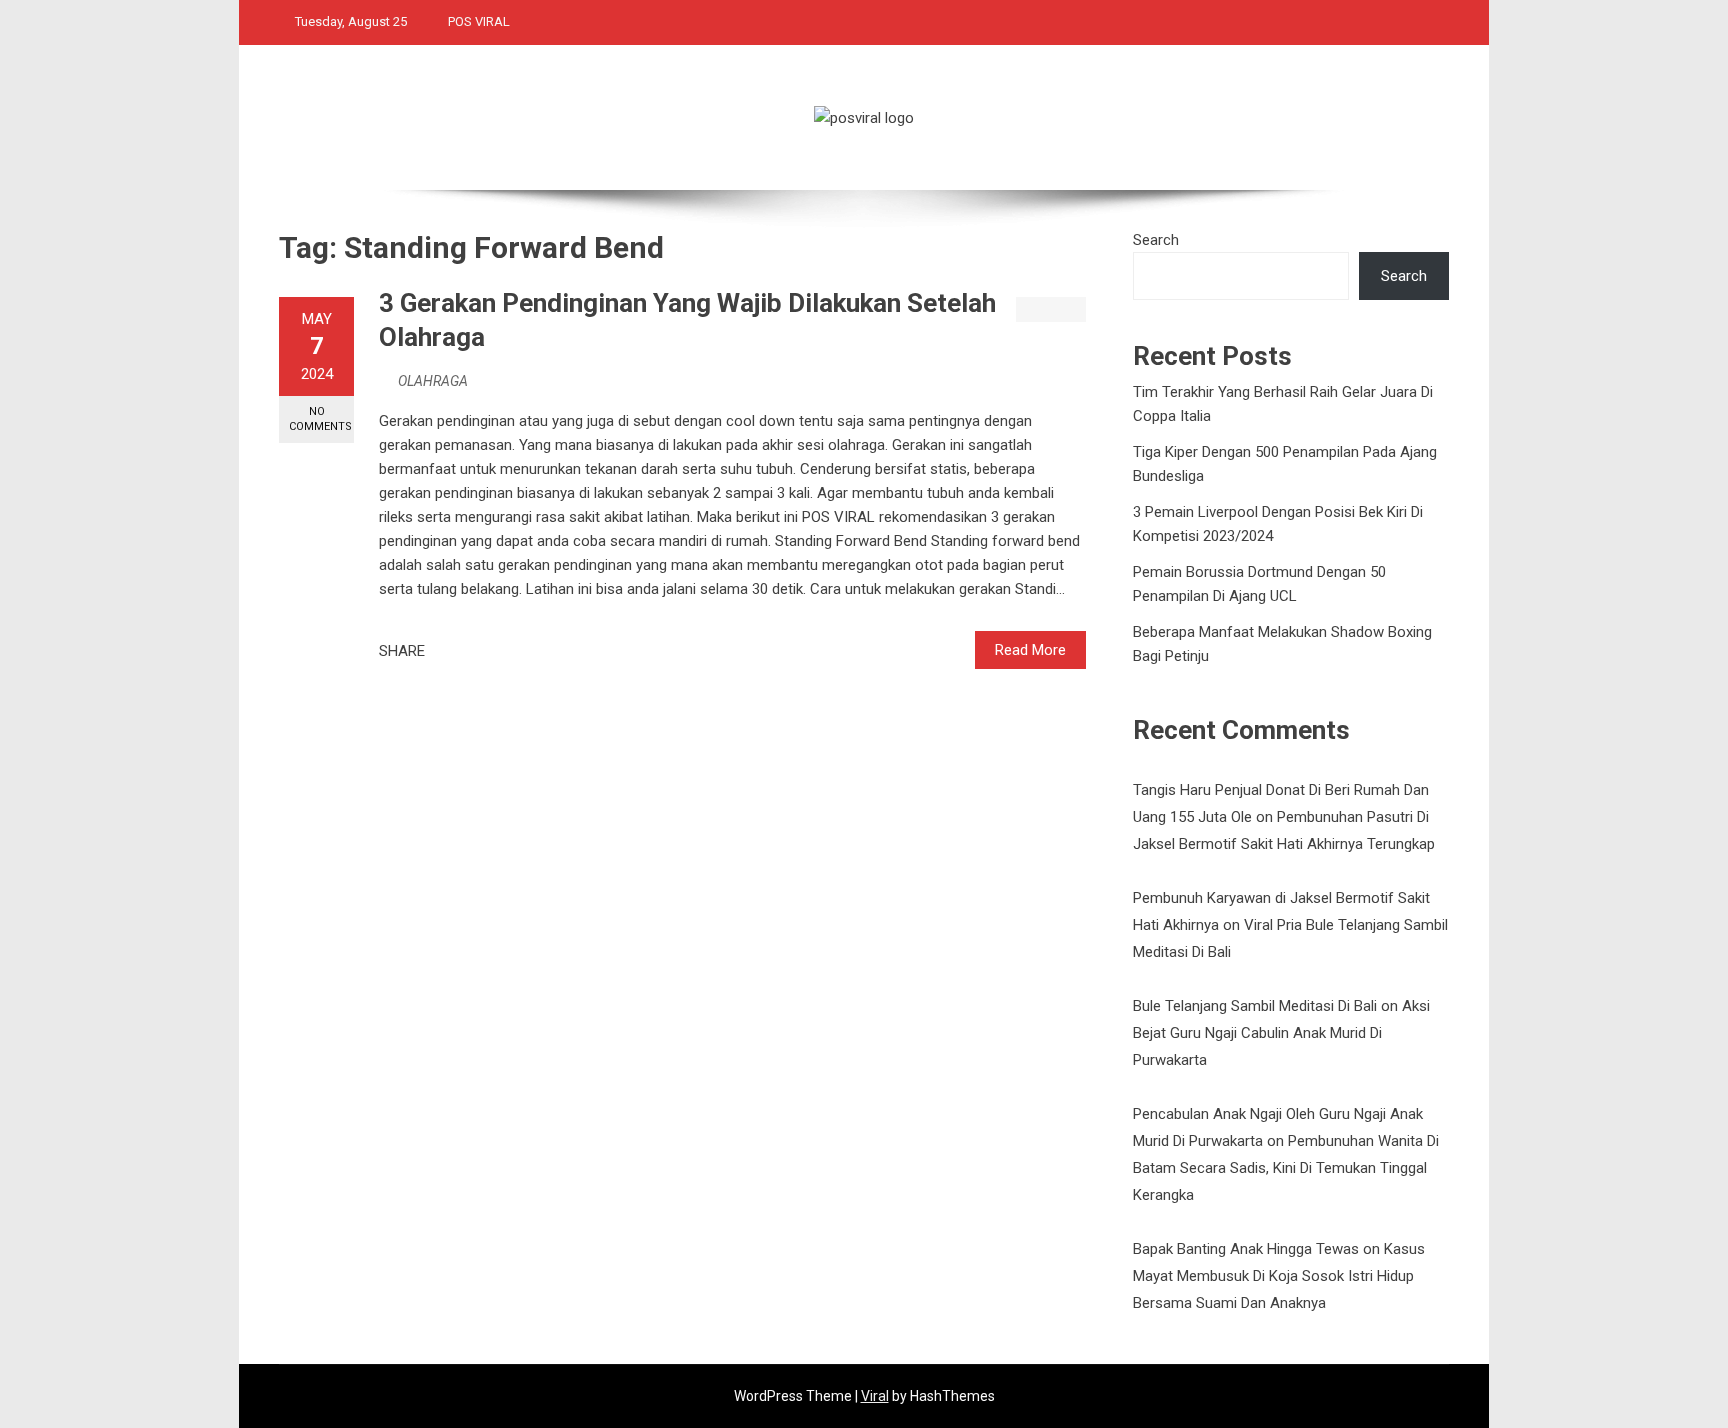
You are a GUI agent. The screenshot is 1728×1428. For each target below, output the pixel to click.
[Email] (512, 651)
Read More (1030, 650)
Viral (875, 1396)
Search (1156, 240)
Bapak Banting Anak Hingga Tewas (1246, 1249)
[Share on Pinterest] (490, 651)
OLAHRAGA (433, 381)
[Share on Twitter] (468, 651)
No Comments (320, 419)
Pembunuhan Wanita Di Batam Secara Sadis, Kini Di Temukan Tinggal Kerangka (1286, 1168)
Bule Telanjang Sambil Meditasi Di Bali (1255, 1006)
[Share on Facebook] (446, 651)
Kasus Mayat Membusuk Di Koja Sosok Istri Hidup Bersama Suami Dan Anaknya (1279, 1276)
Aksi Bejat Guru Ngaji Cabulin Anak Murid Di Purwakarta (1281, 1033)
